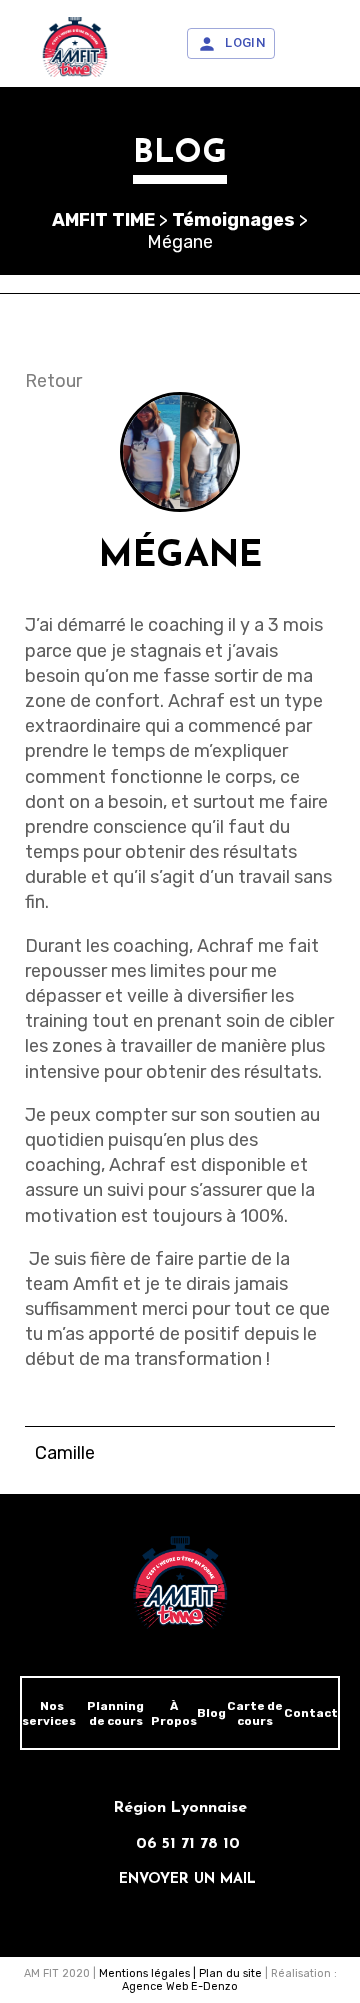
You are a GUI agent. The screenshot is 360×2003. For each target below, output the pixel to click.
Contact (311, 1713)
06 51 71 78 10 (188, 1844)
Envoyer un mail (187, 1879)
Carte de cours (255, 1713)
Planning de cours (115, 1713)
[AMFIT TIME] (75, 47)
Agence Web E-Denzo (180, 1986)
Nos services (49, 1713)
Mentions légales (144, 1973)
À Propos (174, 1713)
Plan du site (230, 1973)
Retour (53, 381)
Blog (211, 1713)
